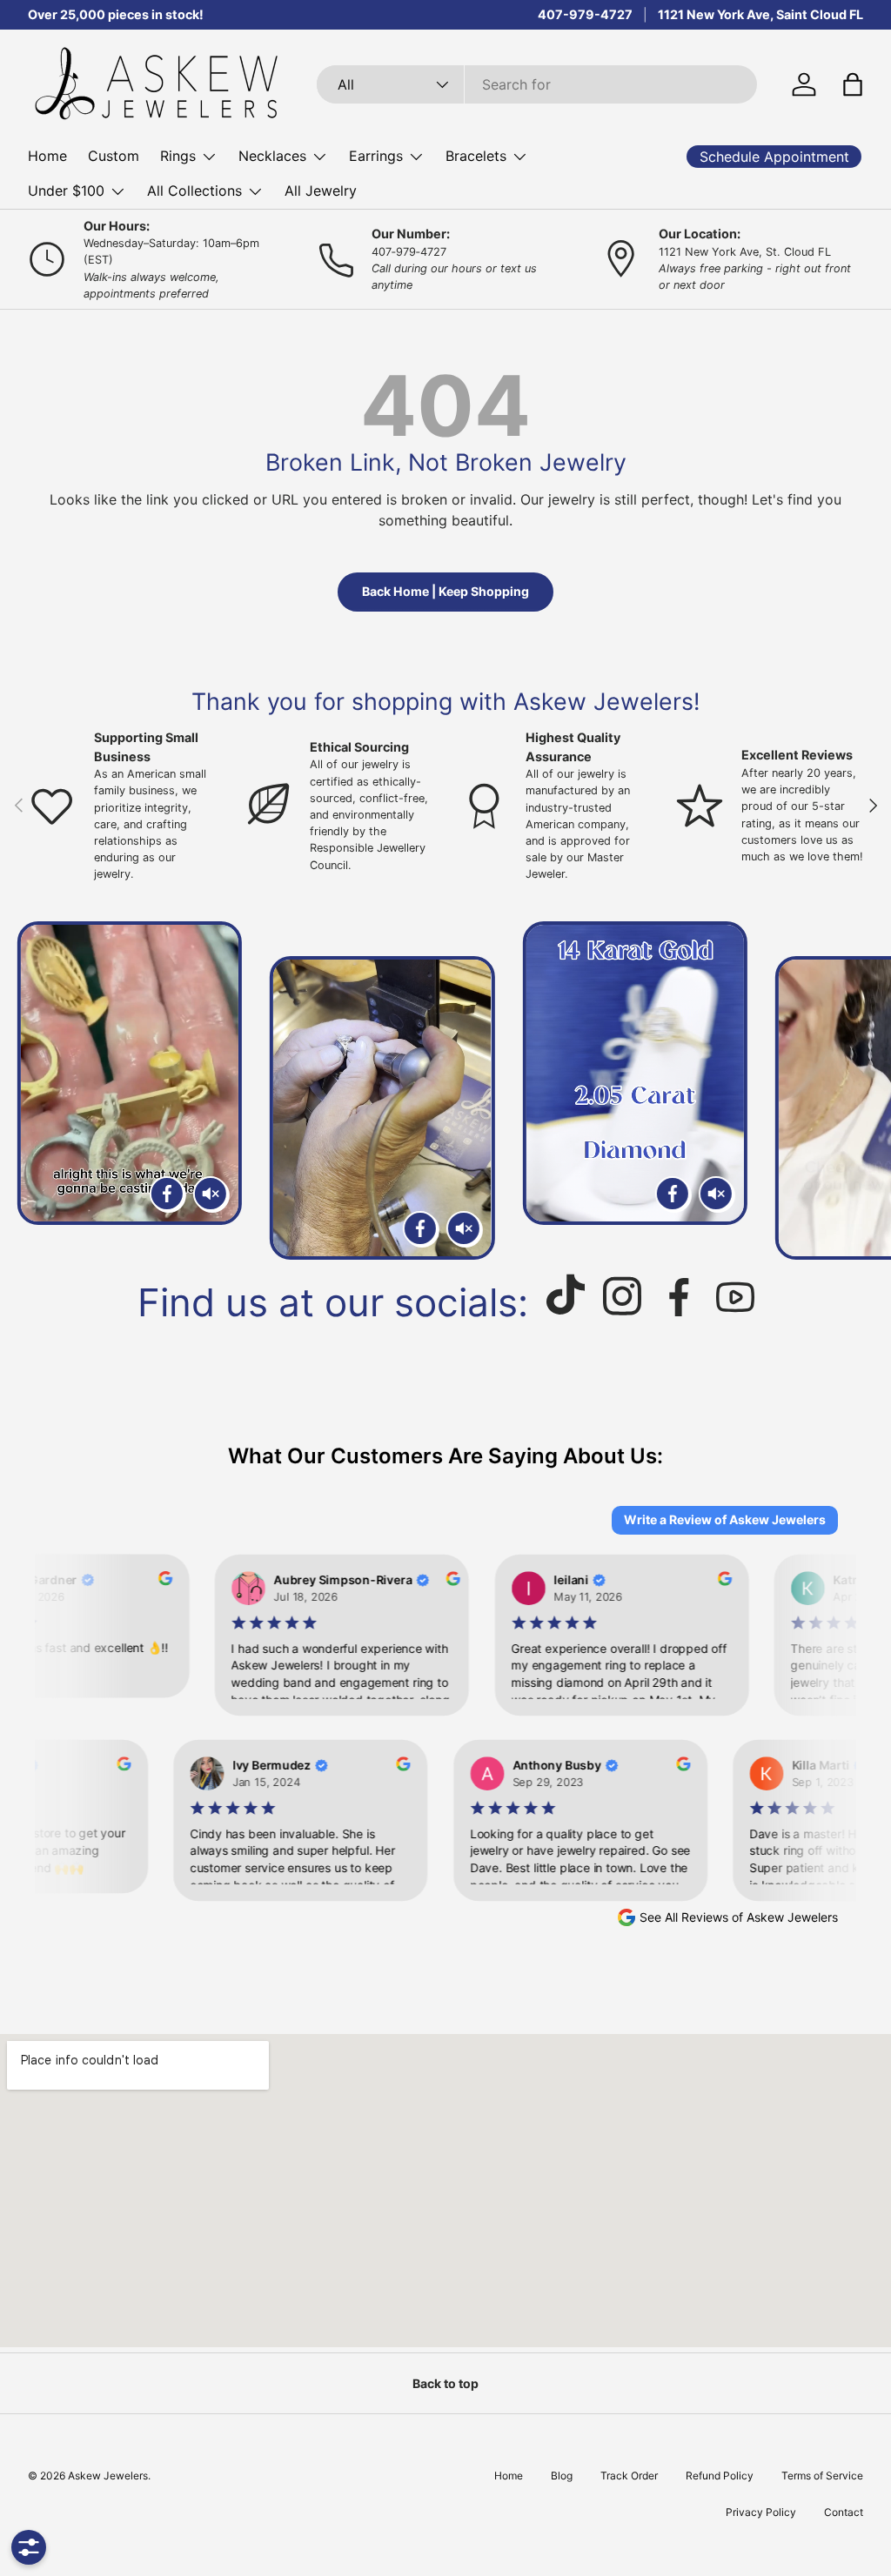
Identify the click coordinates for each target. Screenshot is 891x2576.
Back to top (445, 2383)
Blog (562, 2476)
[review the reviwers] (149, 1581)
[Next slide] (857, 1090)
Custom (114, 156)
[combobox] (537, 84)
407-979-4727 (585, 14)
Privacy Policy (761, 2512)
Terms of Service (822, 2476)
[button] (853, 84)
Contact (844, 2512)
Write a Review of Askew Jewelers (725, 1519)
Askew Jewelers (108, 2476)
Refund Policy (720, 2476)
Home (47, 156)
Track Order (629, 2476)
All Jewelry (321, 191)
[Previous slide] (34, 1090)
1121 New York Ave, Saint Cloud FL (760, 14)
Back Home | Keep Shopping (445, 591)
